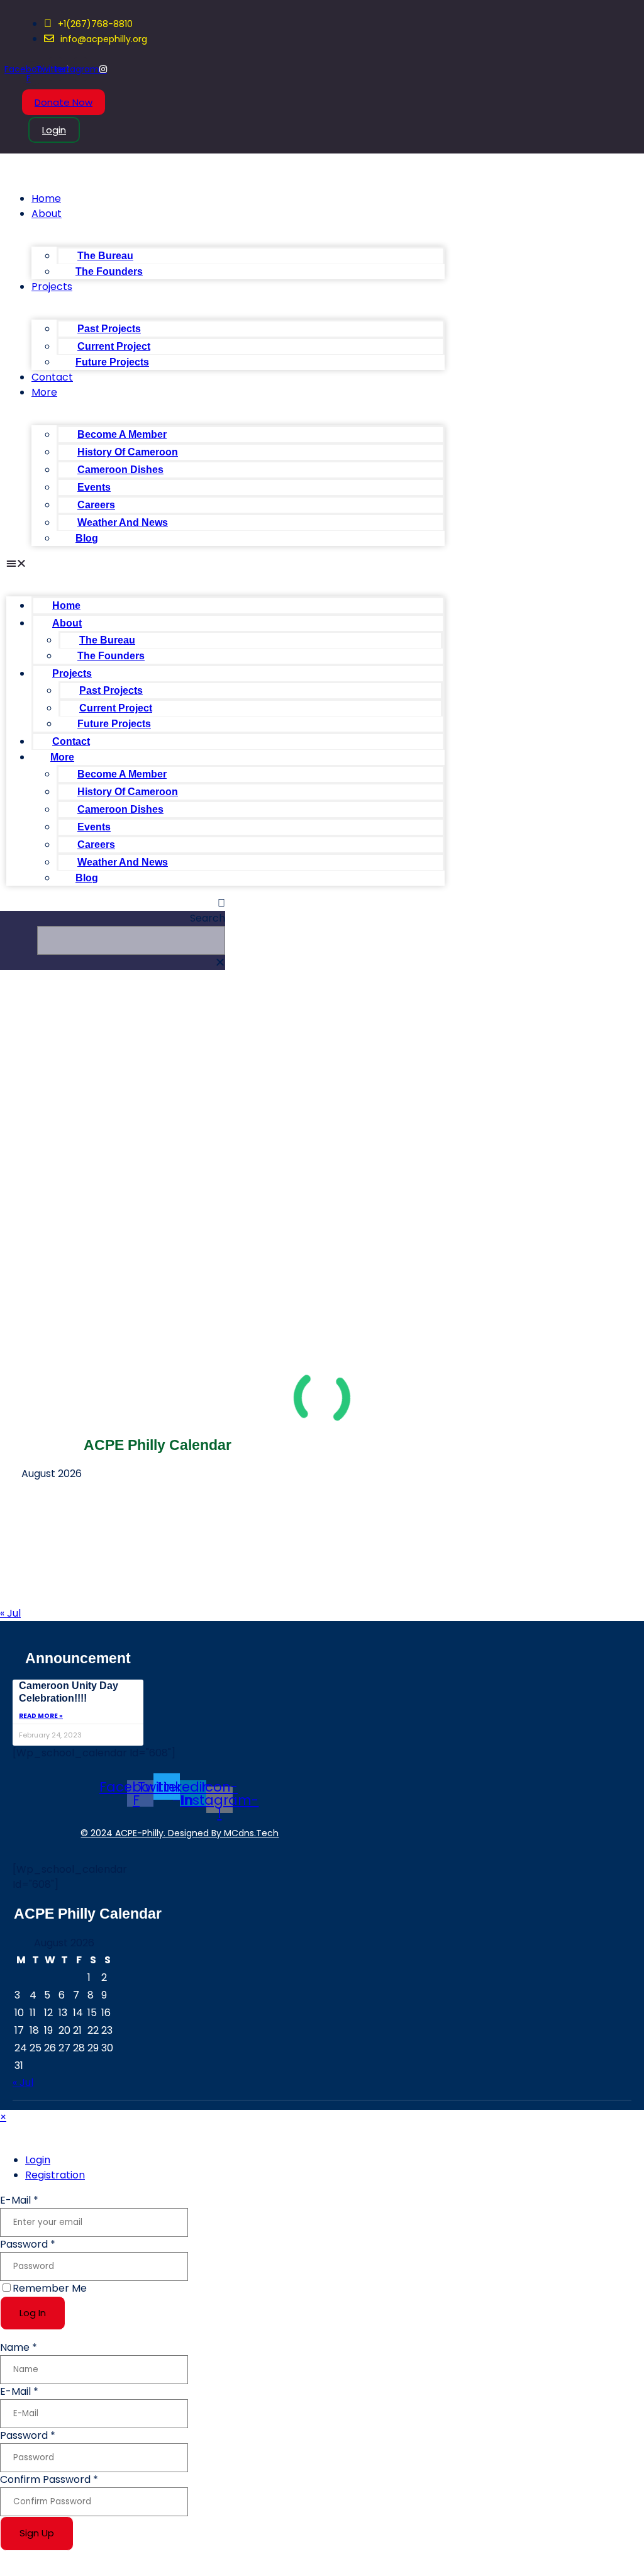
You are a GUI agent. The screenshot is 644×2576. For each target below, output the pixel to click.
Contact (52, 377)
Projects (52, 287)
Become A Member (122, 434)
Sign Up (37, 2533)
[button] (225, 564)
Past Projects (109, 329)
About (47, 214)
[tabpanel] (322, 2262)
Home (46, 198)
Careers (96, 505)
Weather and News (123, 522)
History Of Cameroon (128, 452)
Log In (33, 2313)
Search (208, 918)
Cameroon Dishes (120, 470)
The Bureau (105, 256)
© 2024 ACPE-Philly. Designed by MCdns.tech (180, 1833)
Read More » (41, 1716)
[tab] (38, 2160)
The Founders (109, 271)
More (44, 392)
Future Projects (112, 362)
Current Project (114, 346)
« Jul (10, 1613)
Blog (87, 538)
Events (94, 487)
